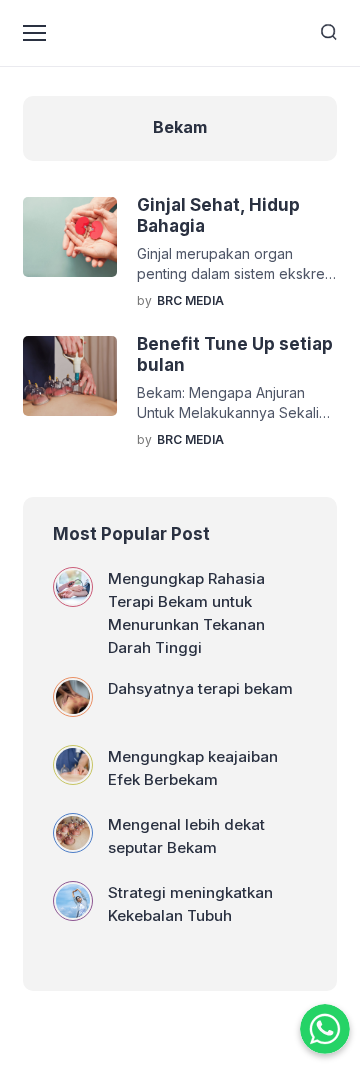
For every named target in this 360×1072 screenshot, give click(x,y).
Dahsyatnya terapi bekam (200, 688)
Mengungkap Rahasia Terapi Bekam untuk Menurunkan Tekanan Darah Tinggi (186, 613)
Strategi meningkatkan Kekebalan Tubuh (190, 904)
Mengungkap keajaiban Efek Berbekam (193, 768)
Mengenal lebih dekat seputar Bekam (186, 836)
